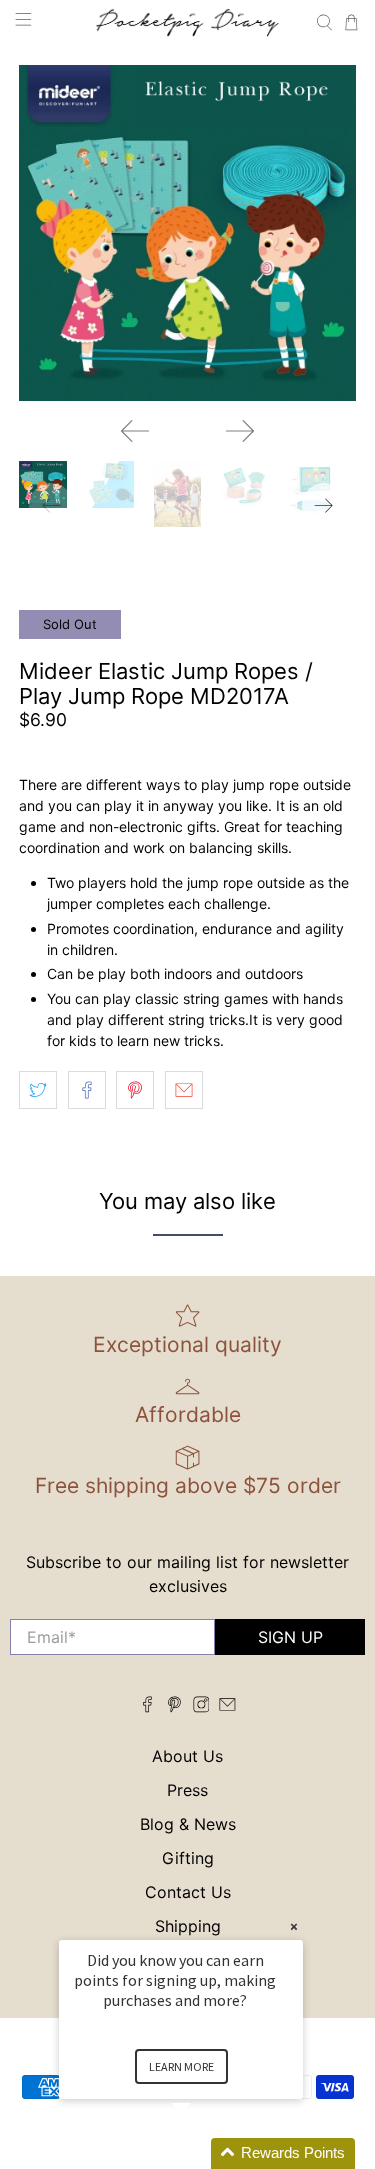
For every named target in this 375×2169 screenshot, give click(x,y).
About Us (187, 1756)
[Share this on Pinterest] (135, 1090)
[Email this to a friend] (184, 1090)
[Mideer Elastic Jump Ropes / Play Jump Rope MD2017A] (187, 233)
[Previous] (135, 431)
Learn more (181, 2066)
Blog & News (188, 1824)
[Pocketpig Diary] (188, 22)
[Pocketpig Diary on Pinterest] (174, 1707)
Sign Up (290, 1637)
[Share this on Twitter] (38, 1090)
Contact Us (188, 1892)
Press (187, 1790)
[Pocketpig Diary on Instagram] (201, 1707)
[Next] (240, 431)
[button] (205, 2153)
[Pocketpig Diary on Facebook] (147, 1707)
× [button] (294, 1926)
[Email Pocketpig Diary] (227, 1707)
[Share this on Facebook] (87, 1090)
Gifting (188, 1858)
